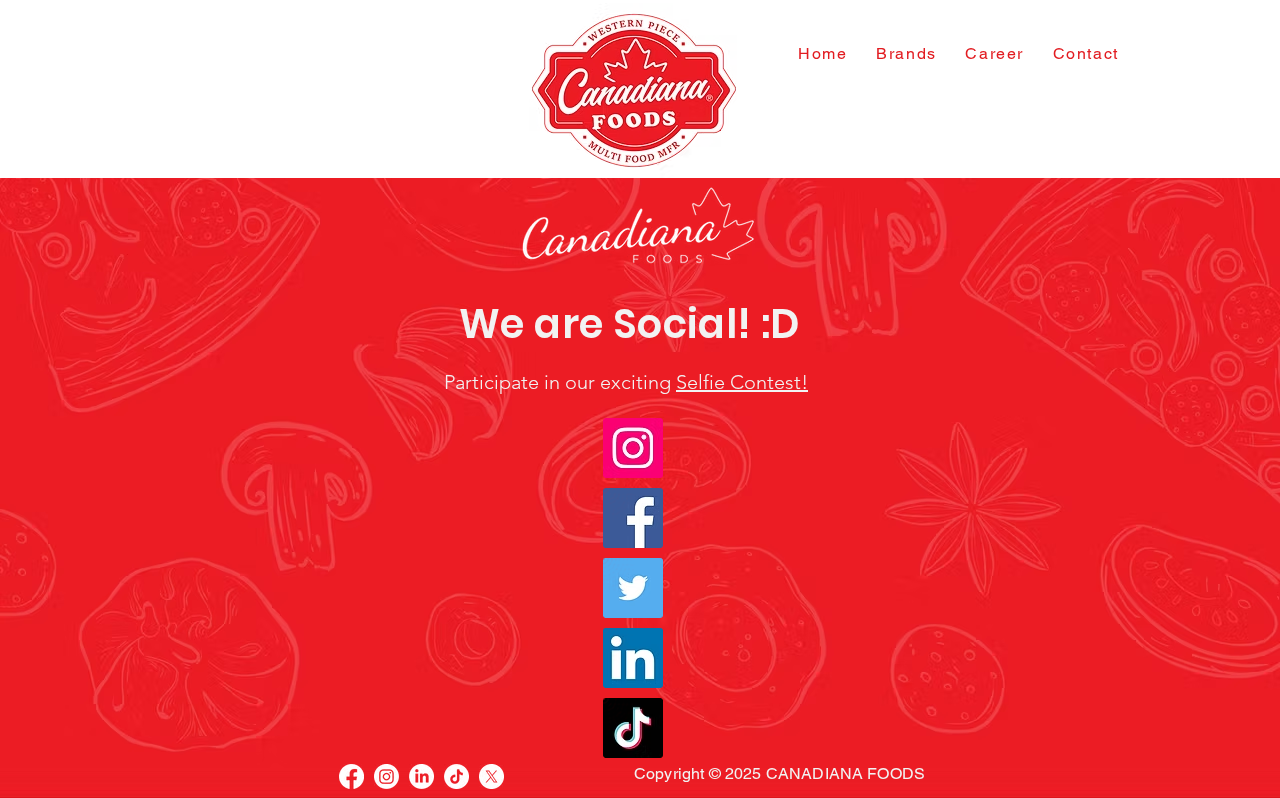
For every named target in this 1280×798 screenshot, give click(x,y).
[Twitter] (633, 588)
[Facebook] (633, 518)
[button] (906, 54)
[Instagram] (633, 448)
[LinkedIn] (633, 658)
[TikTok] (633, 728)
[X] (491, 776)
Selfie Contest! (742, 382)
